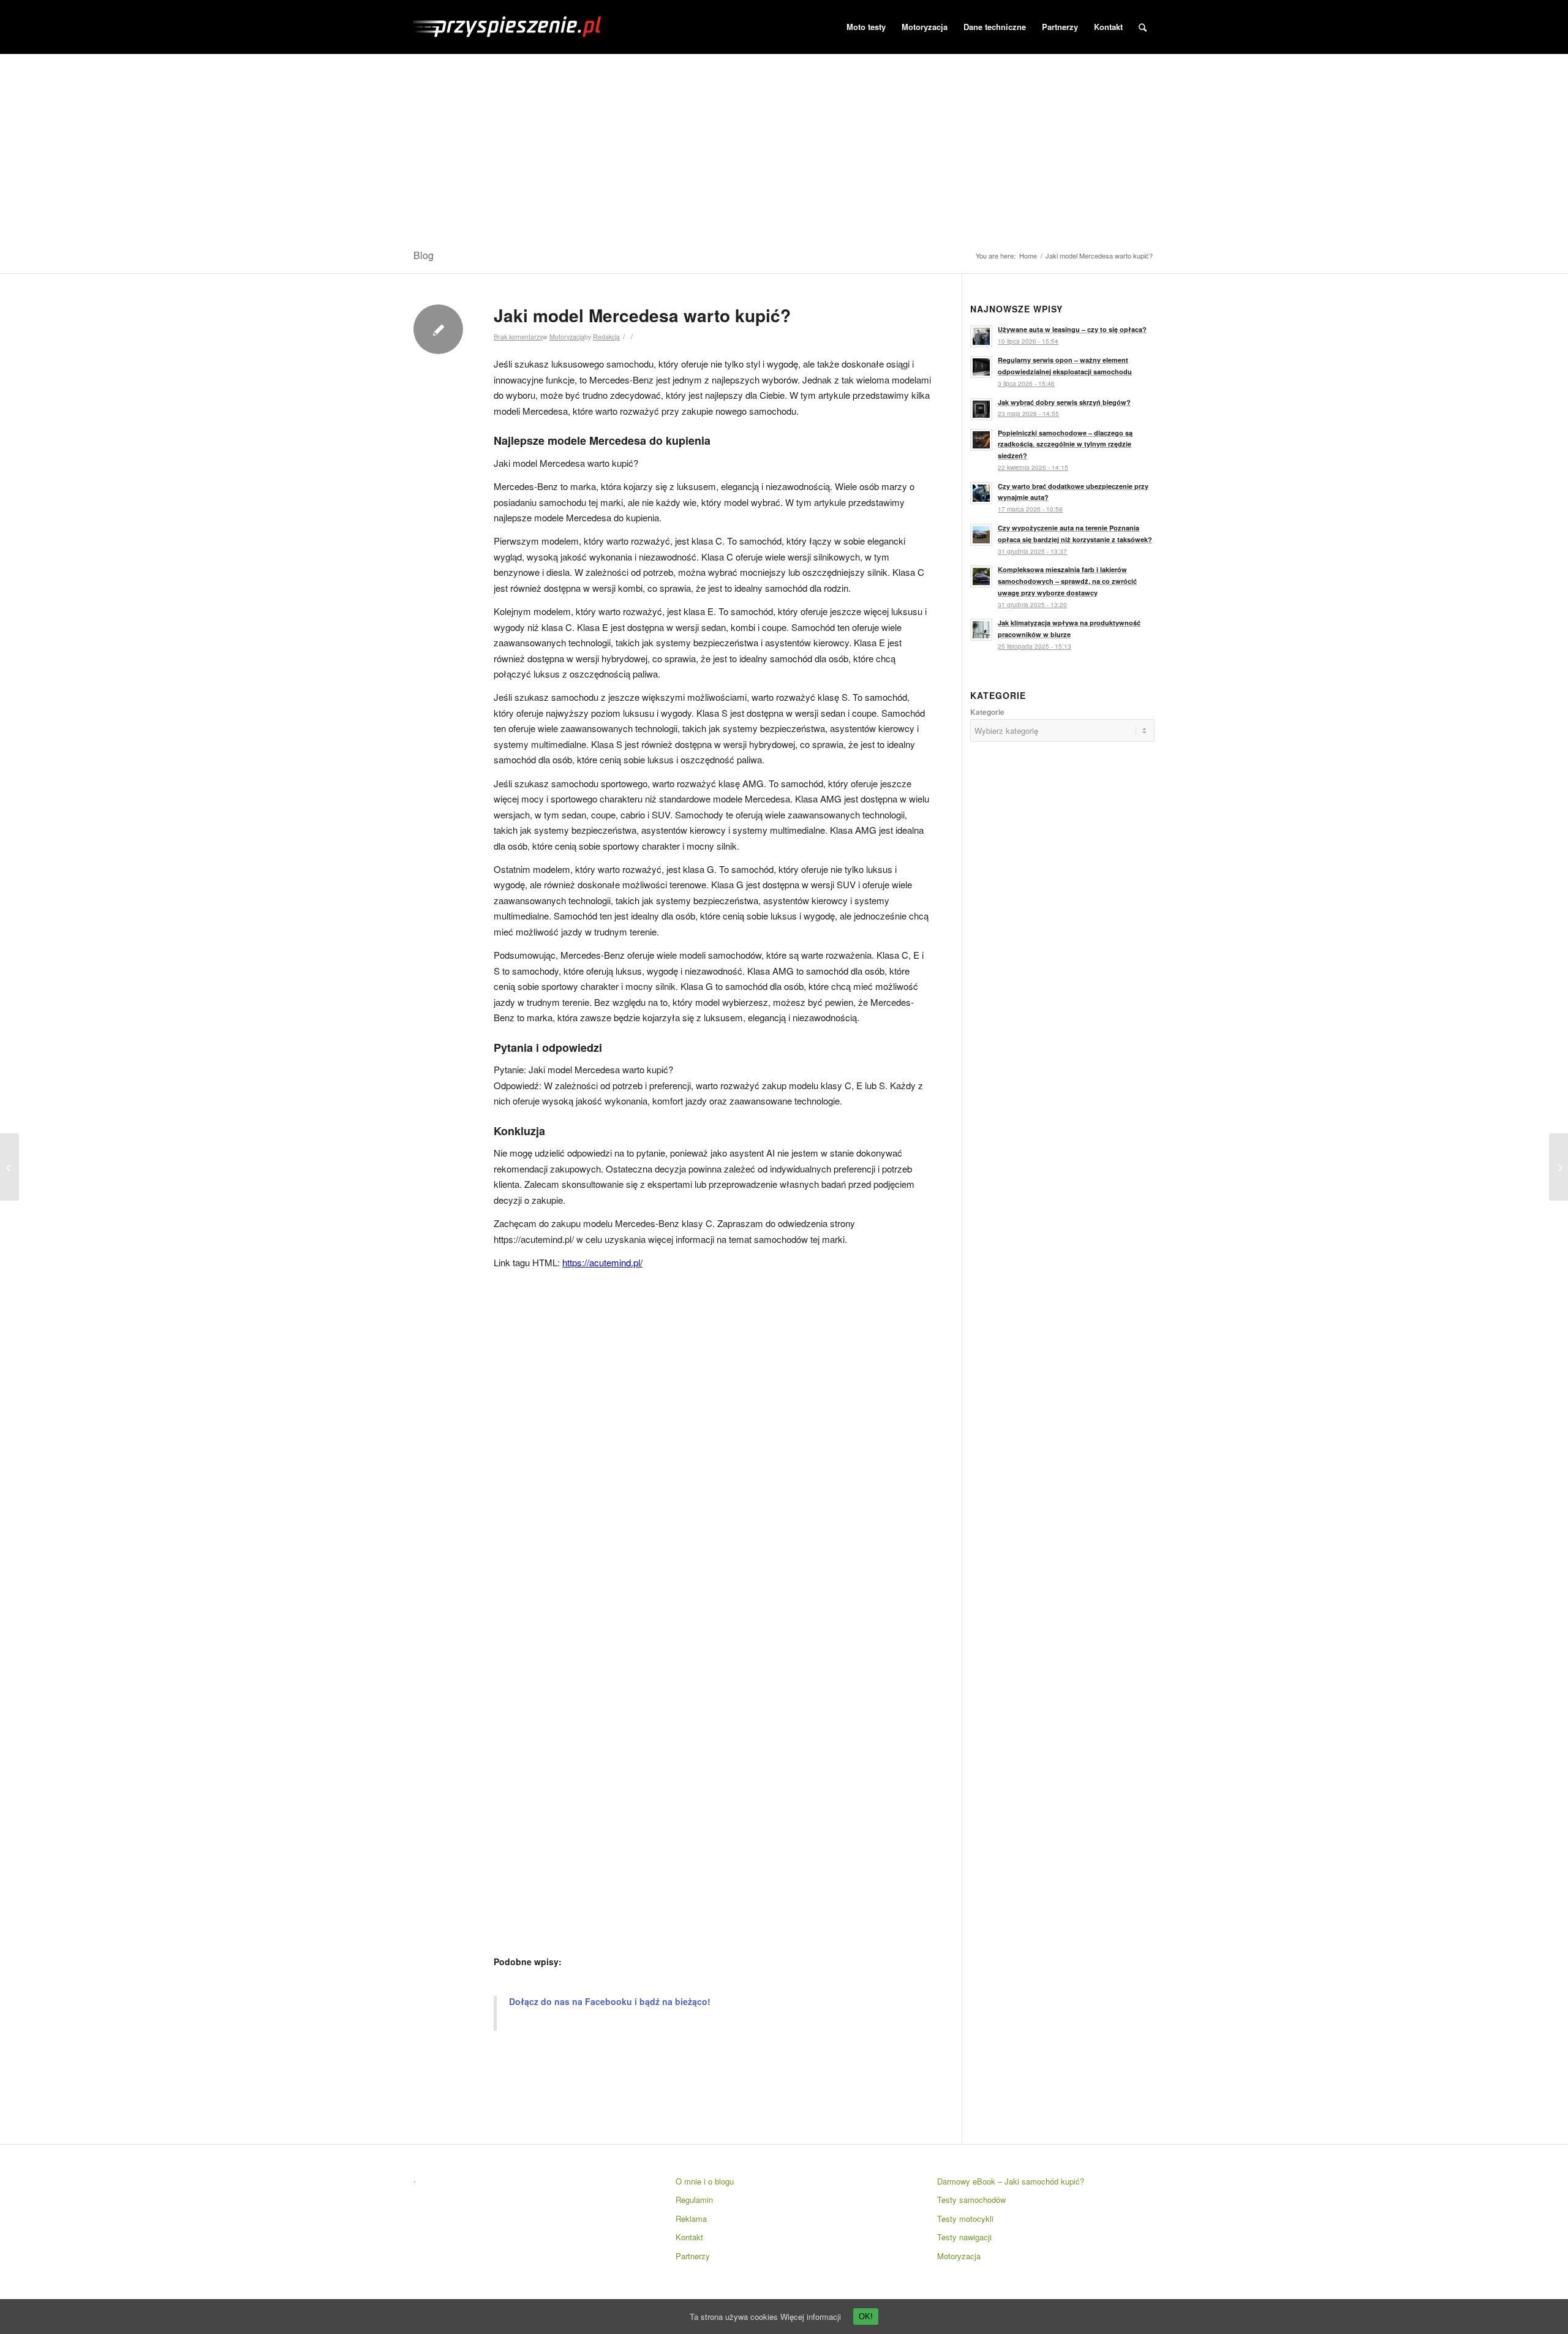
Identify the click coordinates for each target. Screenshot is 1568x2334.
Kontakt (689, 2237)
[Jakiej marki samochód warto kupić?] (9, 1167)
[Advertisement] (784, 146)
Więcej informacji (811, 2317)
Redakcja (606, 337)
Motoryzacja (567, 337)
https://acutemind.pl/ (602, 1262)
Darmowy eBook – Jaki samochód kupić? (1011, 2181)
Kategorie (987, 712)
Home (1028, 256)
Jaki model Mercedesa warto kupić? (642, 315)
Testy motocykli (965, 2219)
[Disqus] (712, 1445)
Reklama (691, 2219)
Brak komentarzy (518, 337)
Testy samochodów (971, 2200)
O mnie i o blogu (705, 2181)
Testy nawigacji (964, 2237)
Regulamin (694, 2200)
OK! (866, 2317)
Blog (424, 255)
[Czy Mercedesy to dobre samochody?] (1559, 1167)
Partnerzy (693, 2256)
